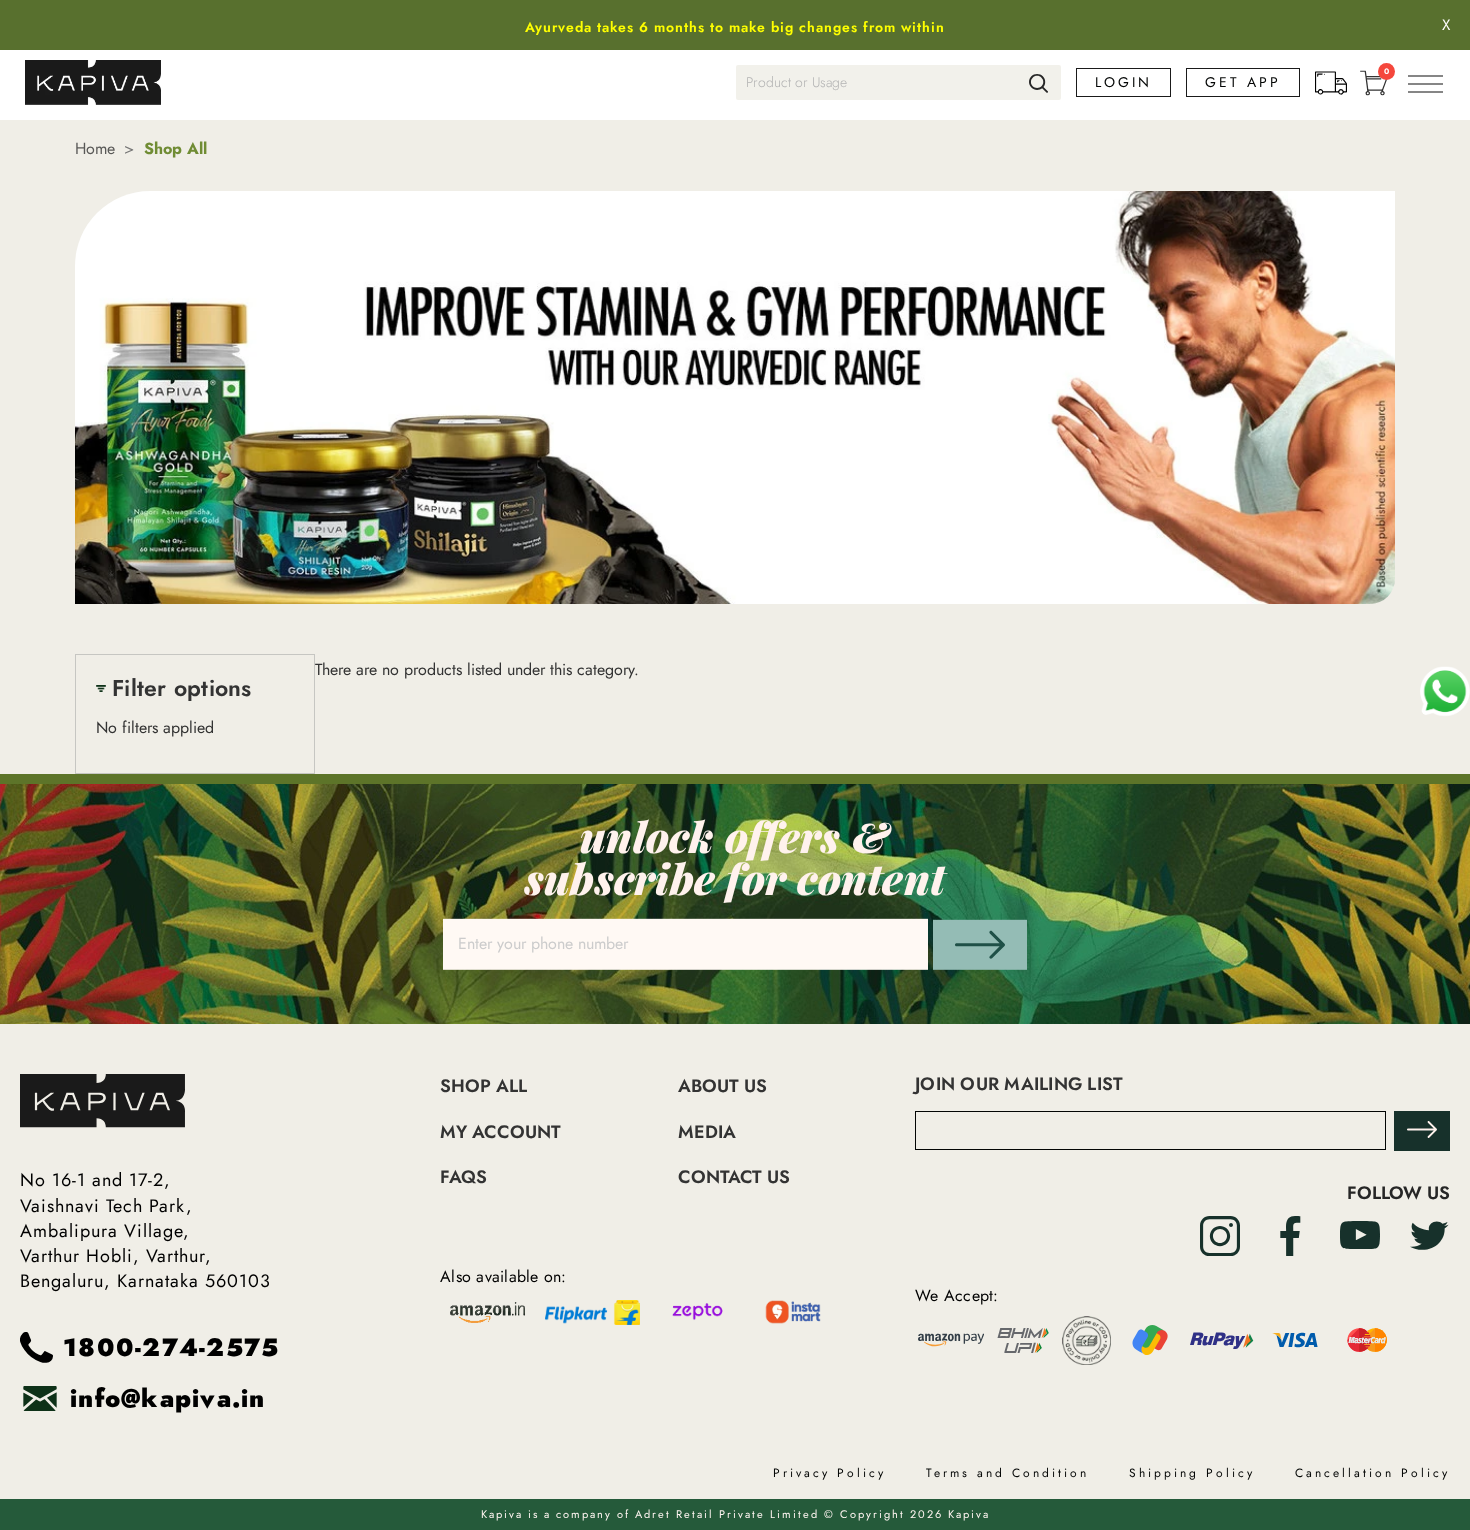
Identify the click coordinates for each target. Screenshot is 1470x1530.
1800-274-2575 (171, 1347)
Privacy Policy (829, 1473)
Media (707, 1132)
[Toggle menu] (1425, 82)
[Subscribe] (1422, 1131)
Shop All (483, 1086)
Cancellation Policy (1372, 1473)
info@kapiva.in (168, 1398)
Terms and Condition (1007, 1473)
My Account (500, 1132)
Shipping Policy (1192, 1473)
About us (722, 1086)
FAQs (463, 1177)
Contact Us (734, 1177)
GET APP (1243, 82)
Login (1123, 82)
